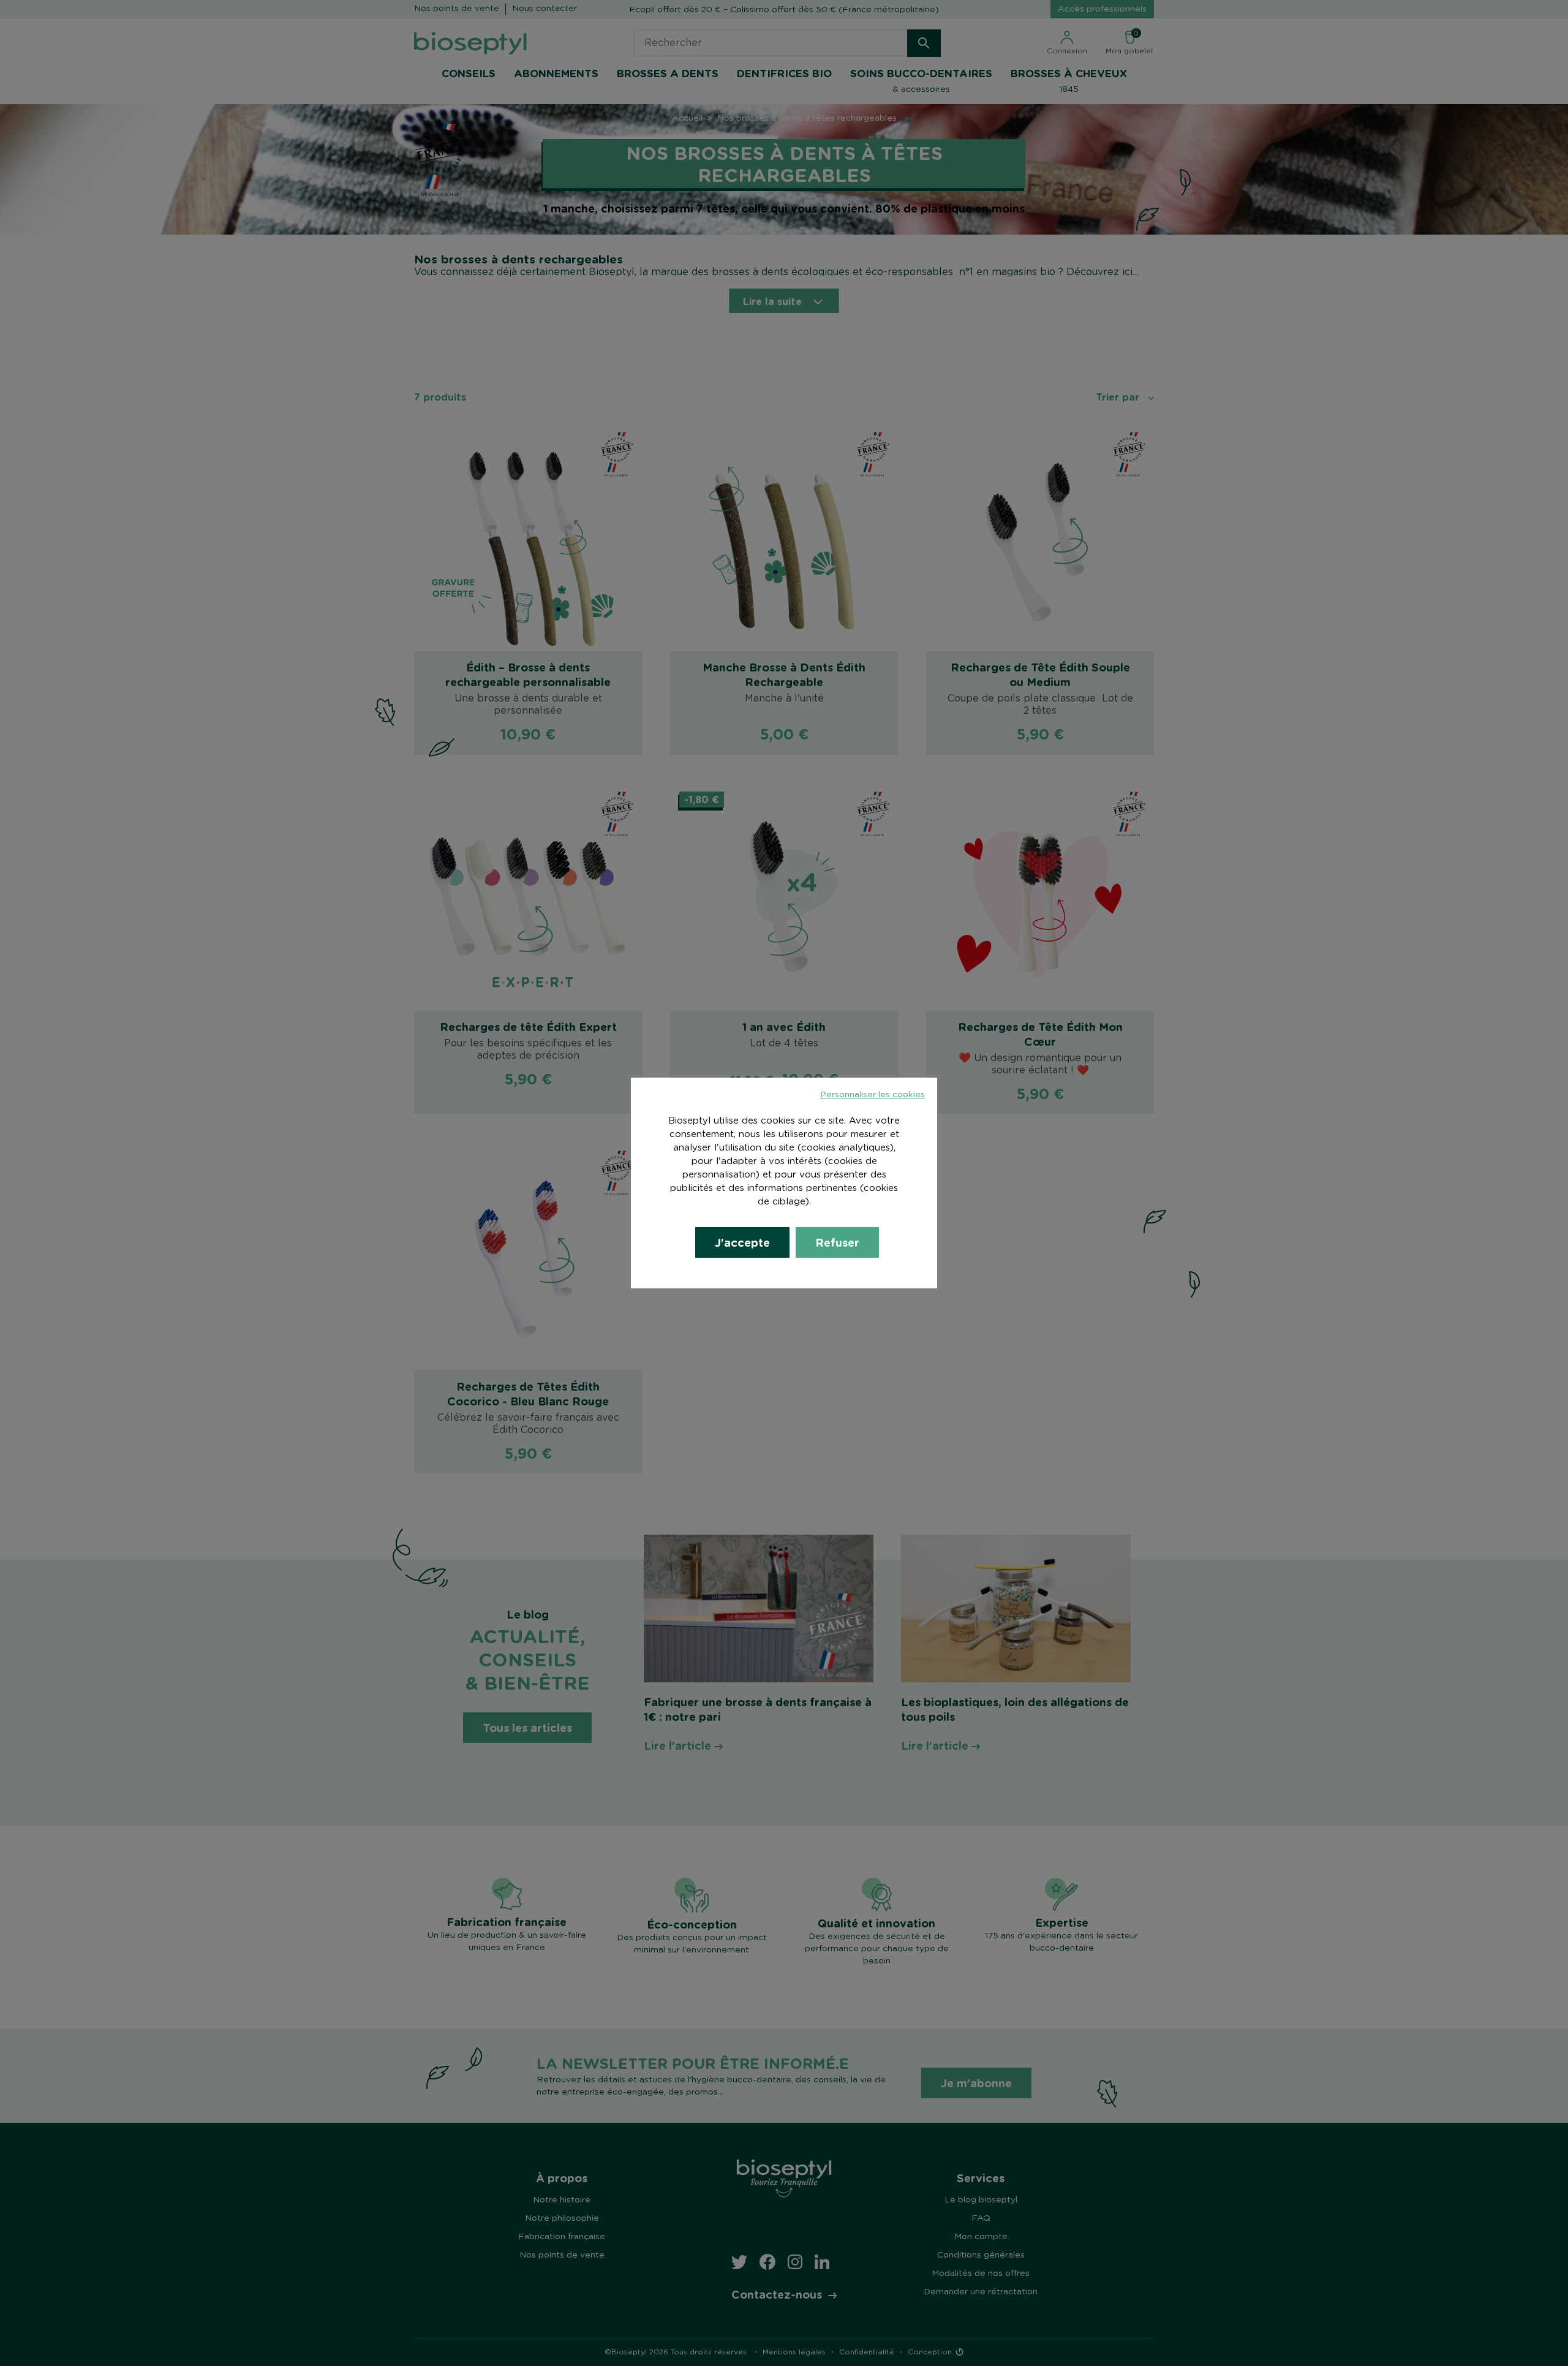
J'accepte (742, 1242)
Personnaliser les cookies (873, 1095)
